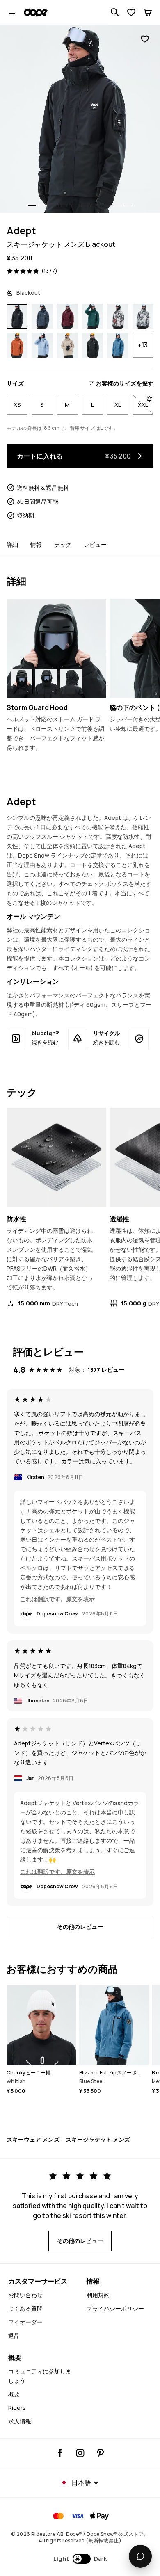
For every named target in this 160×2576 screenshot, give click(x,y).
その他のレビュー (80, 1927)
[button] (80, 2559)
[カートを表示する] (148, 12)
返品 (14, 2335)
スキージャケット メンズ (98, 2139)
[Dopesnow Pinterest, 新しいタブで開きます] (100, 2453)
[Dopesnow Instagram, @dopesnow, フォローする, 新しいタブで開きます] (80, 2453)
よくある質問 (25, 2308)
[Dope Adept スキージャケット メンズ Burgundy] (67, 316)
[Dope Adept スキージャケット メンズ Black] (93, 345)
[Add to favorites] (145, 39)
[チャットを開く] (140, 2556)
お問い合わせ (25, 2295)
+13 (143, 345)
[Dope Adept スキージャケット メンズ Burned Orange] (17, 345)
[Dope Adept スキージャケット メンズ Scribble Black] (143, 316)
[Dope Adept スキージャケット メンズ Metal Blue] (42, 316)
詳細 (12, 544)
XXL (146, 405)
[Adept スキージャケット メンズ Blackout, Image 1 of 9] (80, 119)
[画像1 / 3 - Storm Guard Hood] (56, 649)
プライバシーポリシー (115, 2308)
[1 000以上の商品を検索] (115, 12)
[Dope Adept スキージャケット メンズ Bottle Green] (93, 316)
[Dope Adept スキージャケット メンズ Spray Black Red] (118, 316)
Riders (17, 2408)
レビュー (95, 544)
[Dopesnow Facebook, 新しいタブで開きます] (60, 2453)
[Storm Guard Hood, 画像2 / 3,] (46, 681)
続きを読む (45, 1042)
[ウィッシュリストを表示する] (131, 12)
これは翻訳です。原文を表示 (57, 1599)
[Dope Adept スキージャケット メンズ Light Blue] (42, 345)
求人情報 (20, 2421)
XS (17, 405)
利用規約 (98, 2295)
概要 (14, 2394)
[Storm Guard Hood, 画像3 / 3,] (71, 681)
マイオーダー (25, 2322)
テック (63, 544)
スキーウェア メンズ (33, 2139)
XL (118, 405)
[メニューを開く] (12, 12)
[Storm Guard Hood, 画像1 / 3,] (22, 681)
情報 (36, 544)
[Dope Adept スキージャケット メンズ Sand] (67, 345)
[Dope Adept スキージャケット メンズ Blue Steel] (118, 345)
